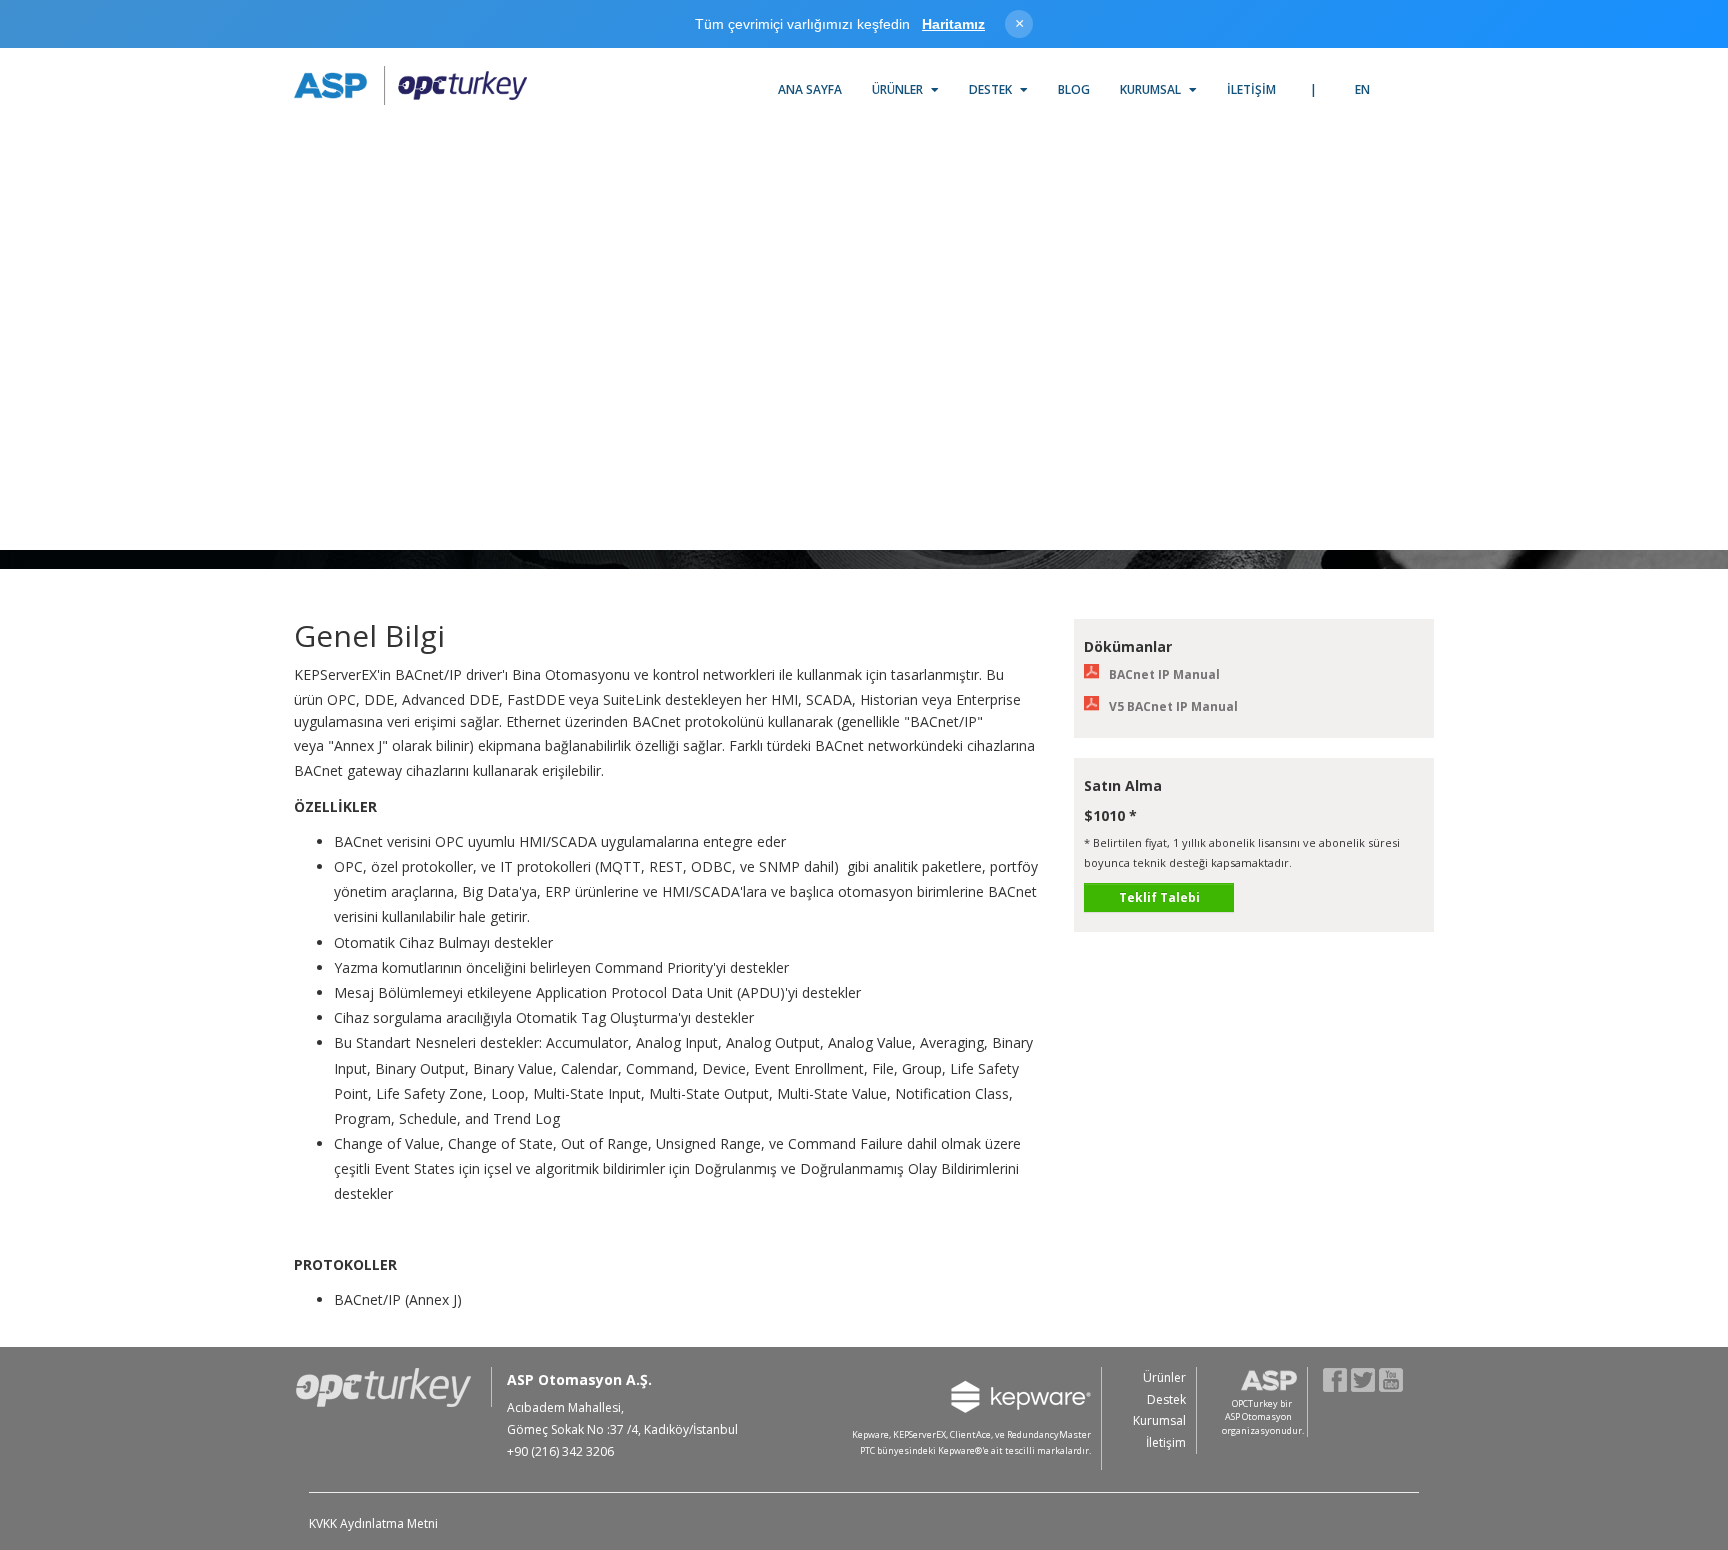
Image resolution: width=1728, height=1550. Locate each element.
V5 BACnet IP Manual (1173, 706)
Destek (992, 89)
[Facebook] (1335, 1378)
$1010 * (1110, 815)
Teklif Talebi (1159, 897)
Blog (1074, 89)
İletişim (1251, 89)
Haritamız (953, 24)
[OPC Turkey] (410, 86)
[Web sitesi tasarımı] (1411, 1454)
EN (1362, 89)
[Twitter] (1363, 1378)
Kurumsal (1152, 89)
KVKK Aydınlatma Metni (373, 1523)
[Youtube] (1391, 1378)
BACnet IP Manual (1164, 674)
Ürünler (899, 89)
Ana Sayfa (810, 89)
